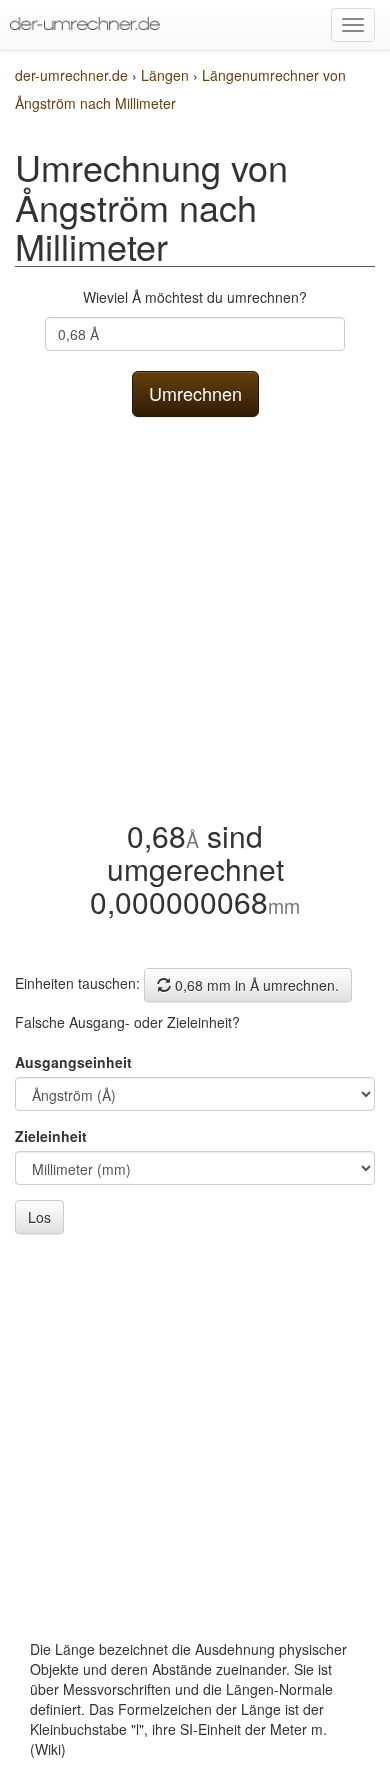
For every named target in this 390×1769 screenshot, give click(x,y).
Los (39, 1217)
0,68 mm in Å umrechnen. (255, 985)
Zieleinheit (51, 1136)
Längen (167, 75)
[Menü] (353, 25)
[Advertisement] (195, 613)
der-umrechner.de (71, 75)
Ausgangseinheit (73, 1062)
